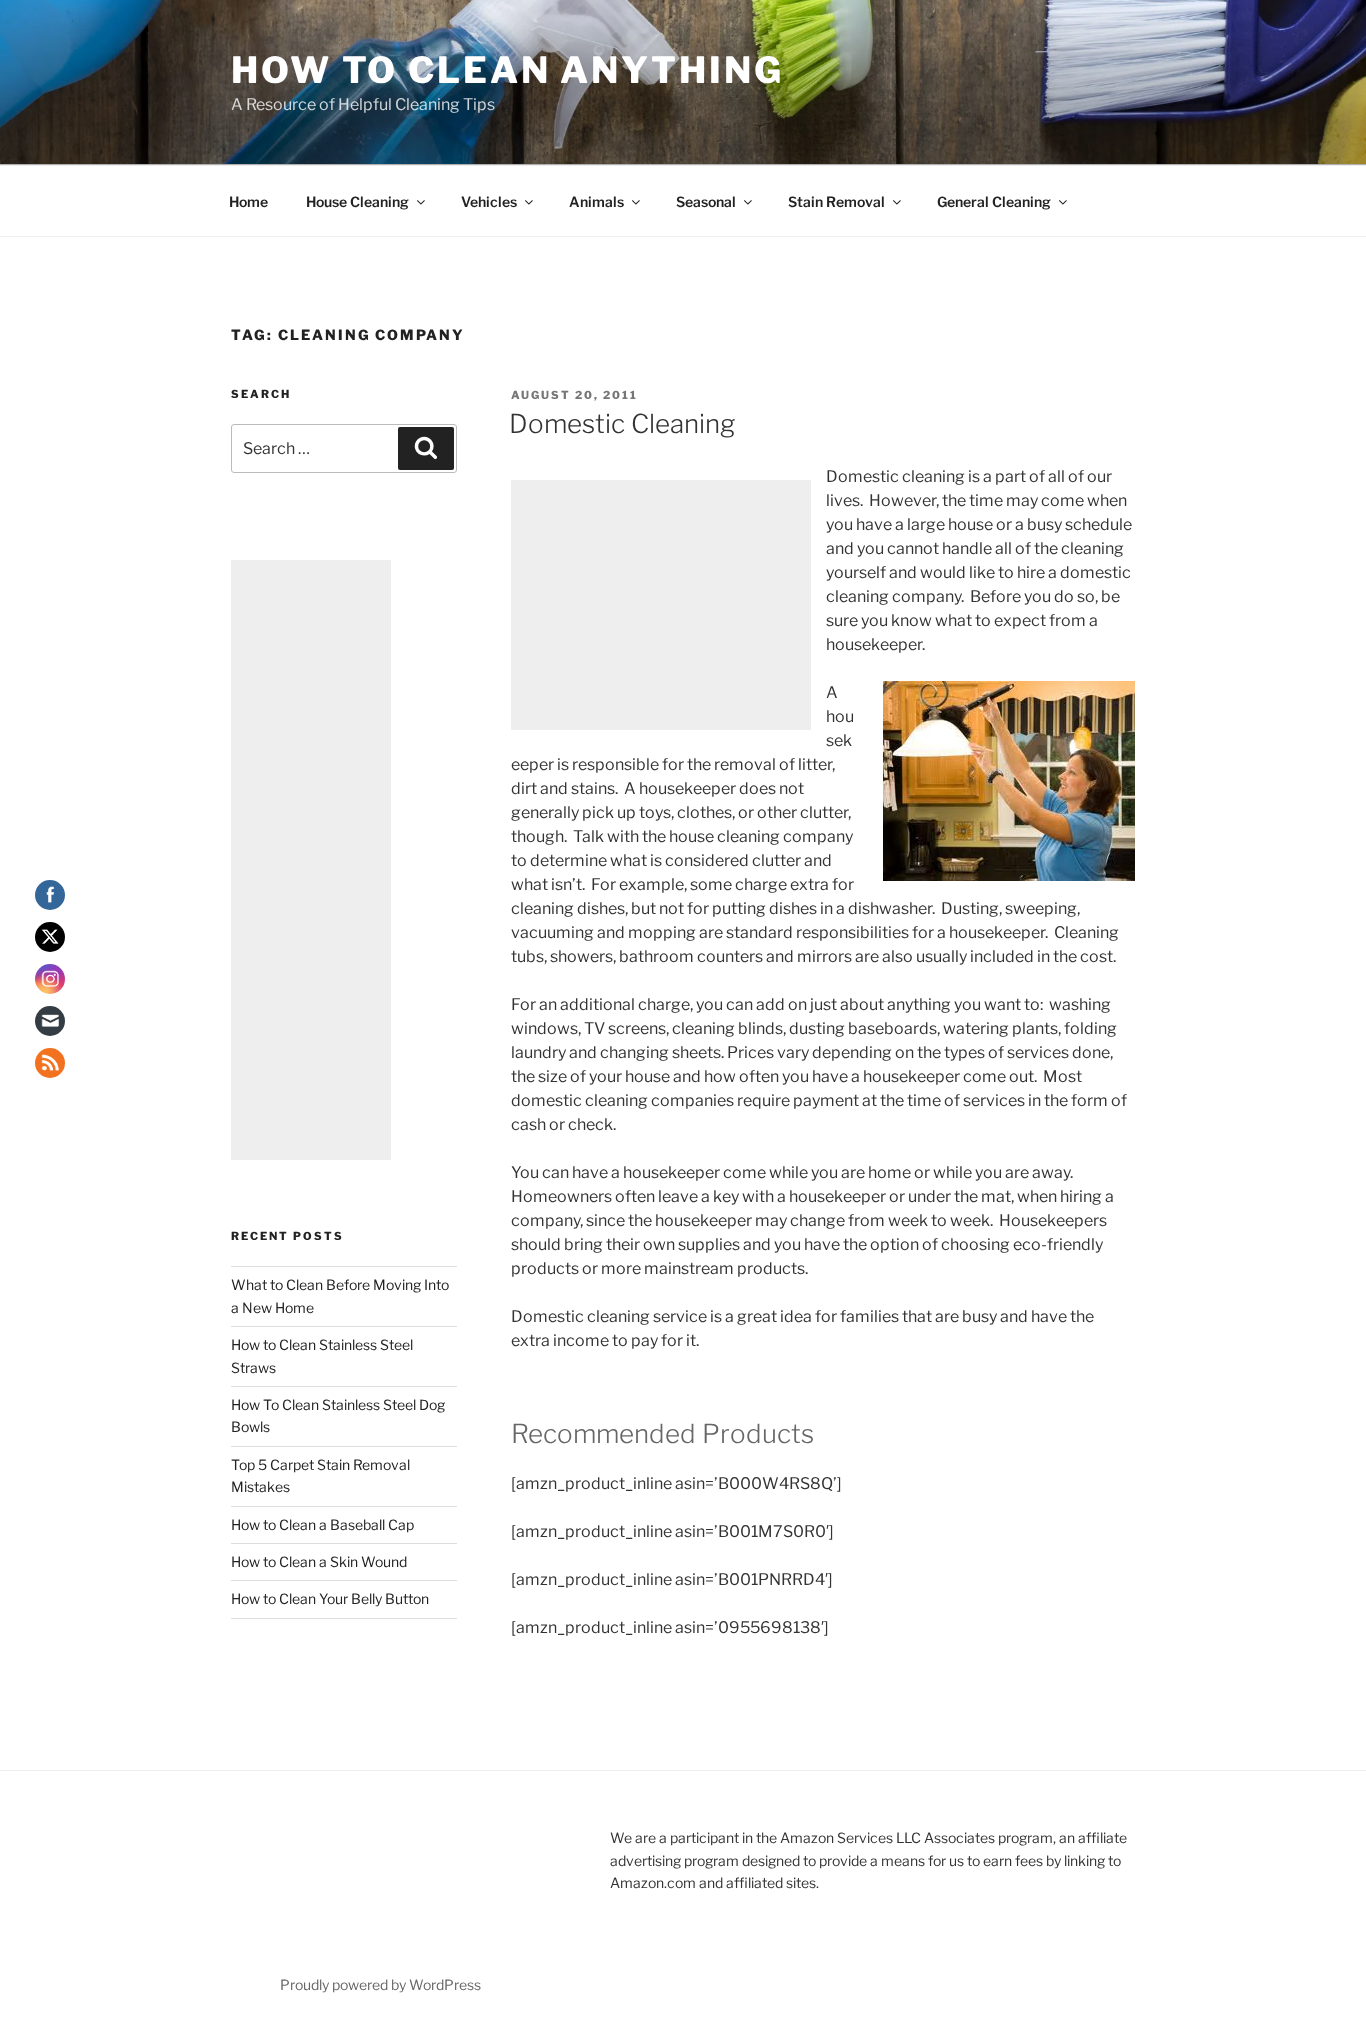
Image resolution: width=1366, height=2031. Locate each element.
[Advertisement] (661, 605)
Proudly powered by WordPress (380, 1984)
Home (248, 201)
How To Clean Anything (507, 70)
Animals (596, 201)
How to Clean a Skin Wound (319, 1561)
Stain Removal (836, 201)
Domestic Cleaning (622, 423)
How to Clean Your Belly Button (330, 1598)
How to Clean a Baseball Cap (322, 1524)
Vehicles (489, 201)
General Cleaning (994, 201)
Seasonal (706, 201)
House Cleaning (357, 201)
